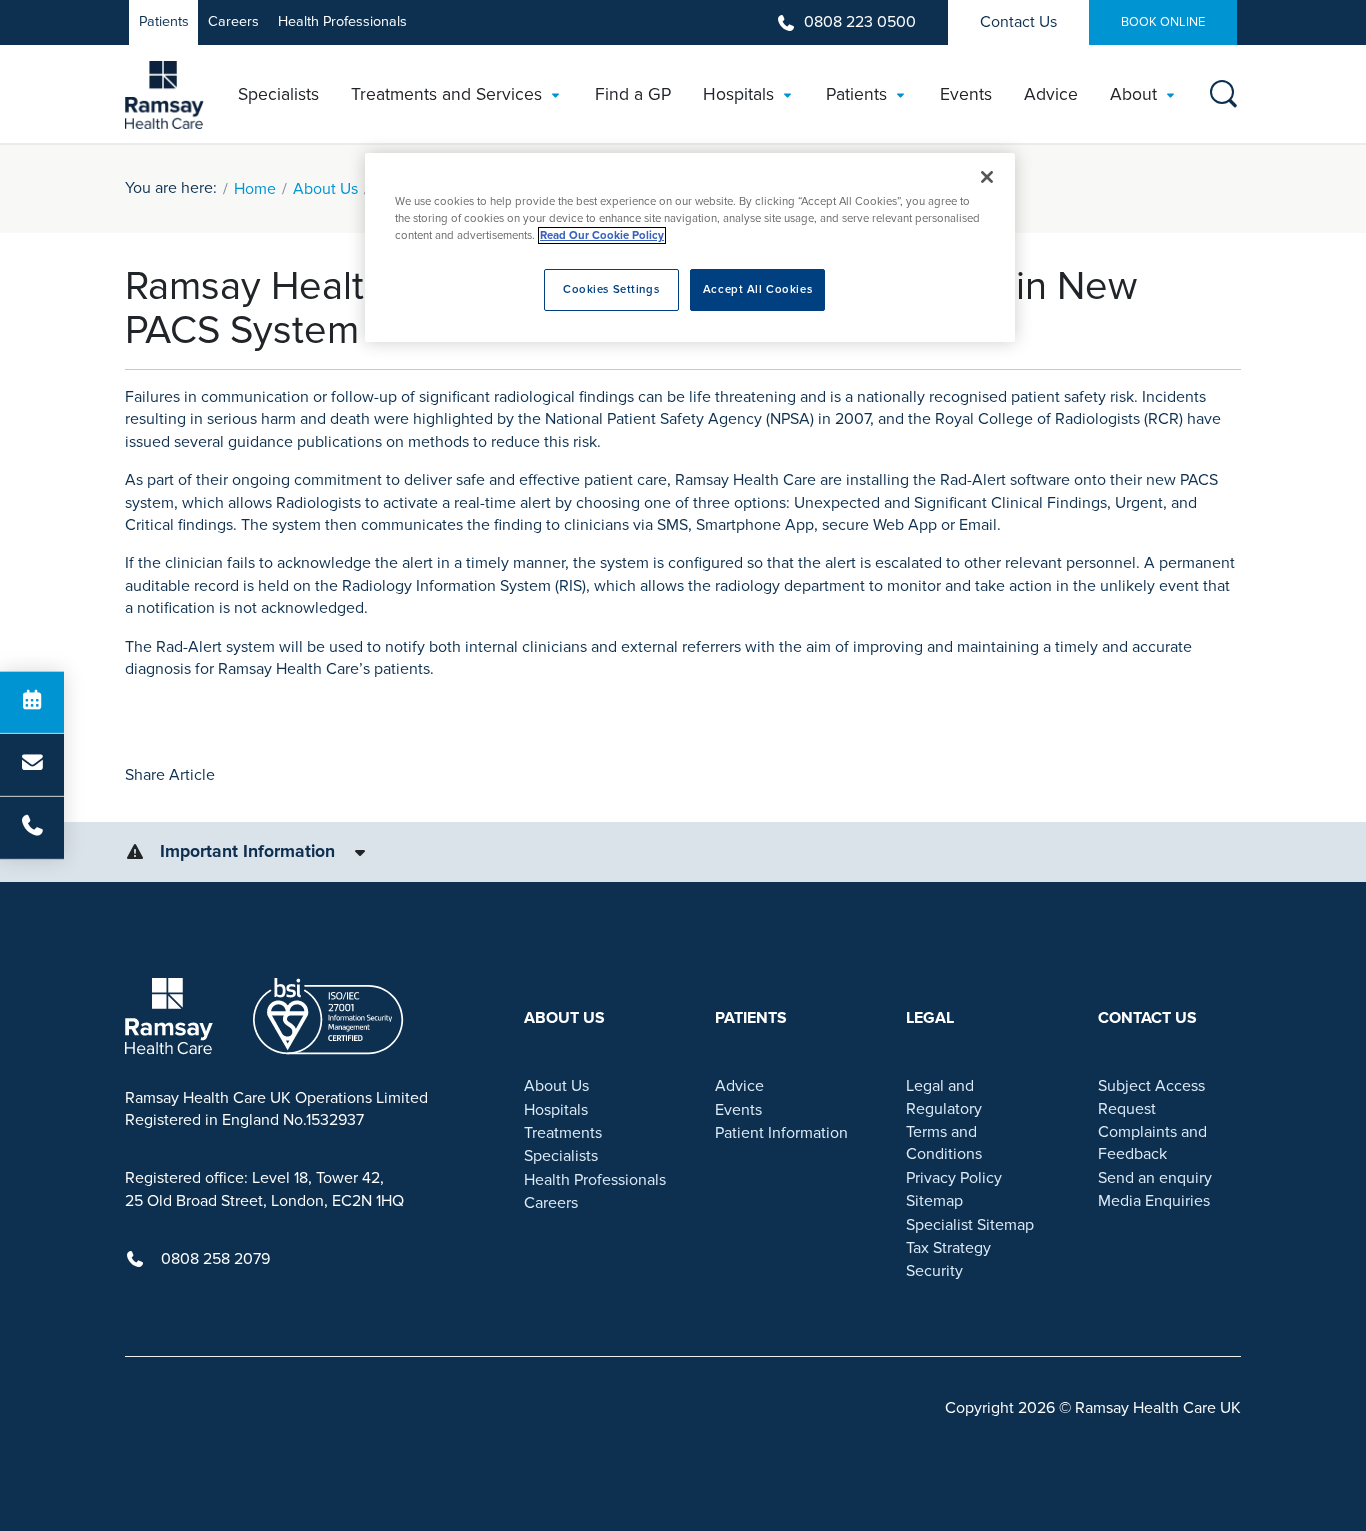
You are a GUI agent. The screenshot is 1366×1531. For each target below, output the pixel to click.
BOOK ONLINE (1163, 22)
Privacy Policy (954, 1178)
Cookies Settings (611, 289)
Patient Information (781, 1133)
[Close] (987, 177)
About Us (325, 189)
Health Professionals (342, 21)
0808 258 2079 (215, 1259)
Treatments (563, 1133)
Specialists (561, 1156)
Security (934, 1271)
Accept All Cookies (757, 289)
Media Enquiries (1154, 1201)
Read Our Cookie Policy (602, 235)
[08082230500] (32, 828)
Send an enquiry (1155, 1178)
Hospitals (556, 1110)
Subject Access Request (1151, 1097)
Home (255, 189)
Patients (164, 21)
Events (738, 1110)
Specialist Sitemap (970, 1225)
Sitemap (934, 1201)
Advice (739, 1086)
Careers (233, 21)
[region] (690, 247)
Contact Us (1018, 22)
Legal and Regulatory (944, 1097)
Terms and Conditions (944, 1143)
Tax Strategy (948, 1248)
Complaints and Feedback (1152, 1143)
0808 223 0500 (860, 22)
